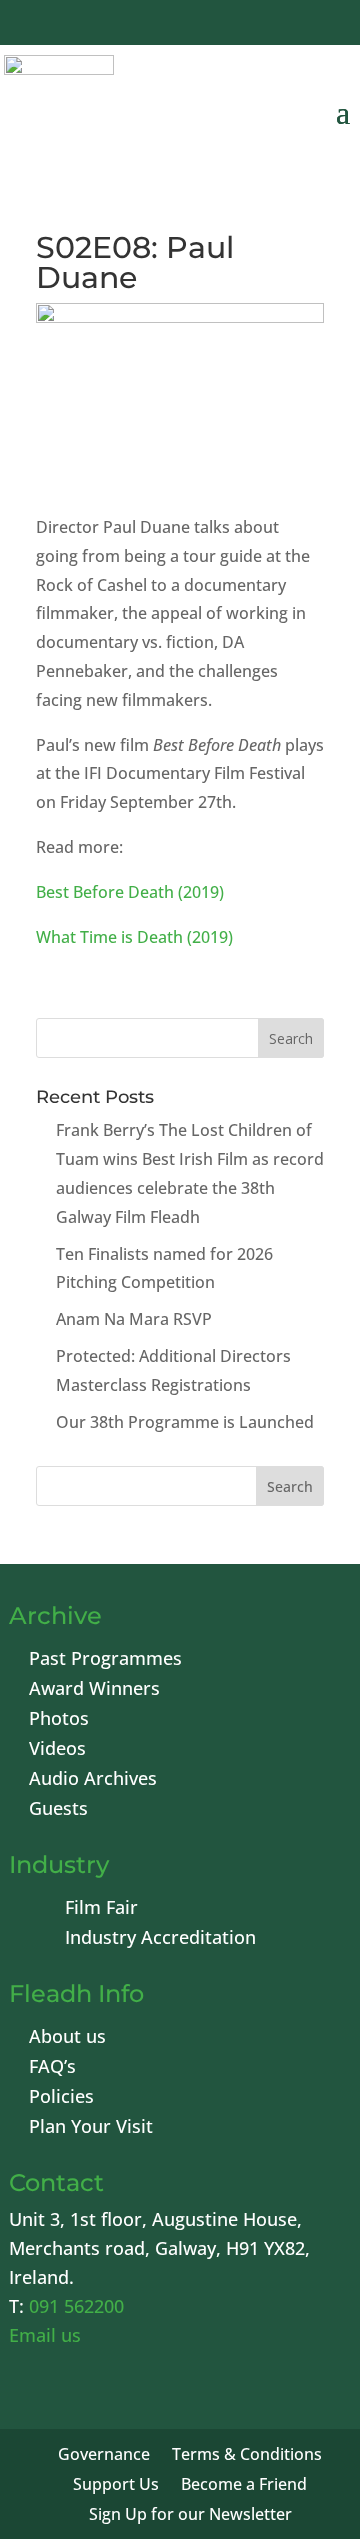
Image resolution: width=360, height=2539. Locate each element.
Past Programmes (105, 1660)
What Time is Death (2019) (134, 937)
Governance (104, 2456)
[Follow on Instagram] (272, 25)
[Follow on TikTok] (320, 25)
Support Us (116, 2486)
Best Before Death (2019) (130, 892)
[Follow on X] (176, 25)
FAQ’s (52, 2068)
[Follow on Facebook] (128, 25)
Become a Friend (244, 2486)
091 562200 (76, 2306)
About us (67, 2038)
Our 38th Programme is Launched (185, 1422)
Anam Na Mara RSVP (134, 1319)
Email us (45, 2335)
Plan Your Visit (91, 2128)
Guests (58, 1810)
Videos (57, 1750)
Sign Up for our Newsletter (190, 2516)
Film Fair (101, 1909)
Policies (61, 2098)
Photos (59, 1720)
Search (290, 1486)
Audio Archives (93, 1780)
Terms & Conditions (247, 2456)
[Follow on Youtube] (224, 25)
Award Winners (94, 1690)
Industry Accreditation (160, 1939)
